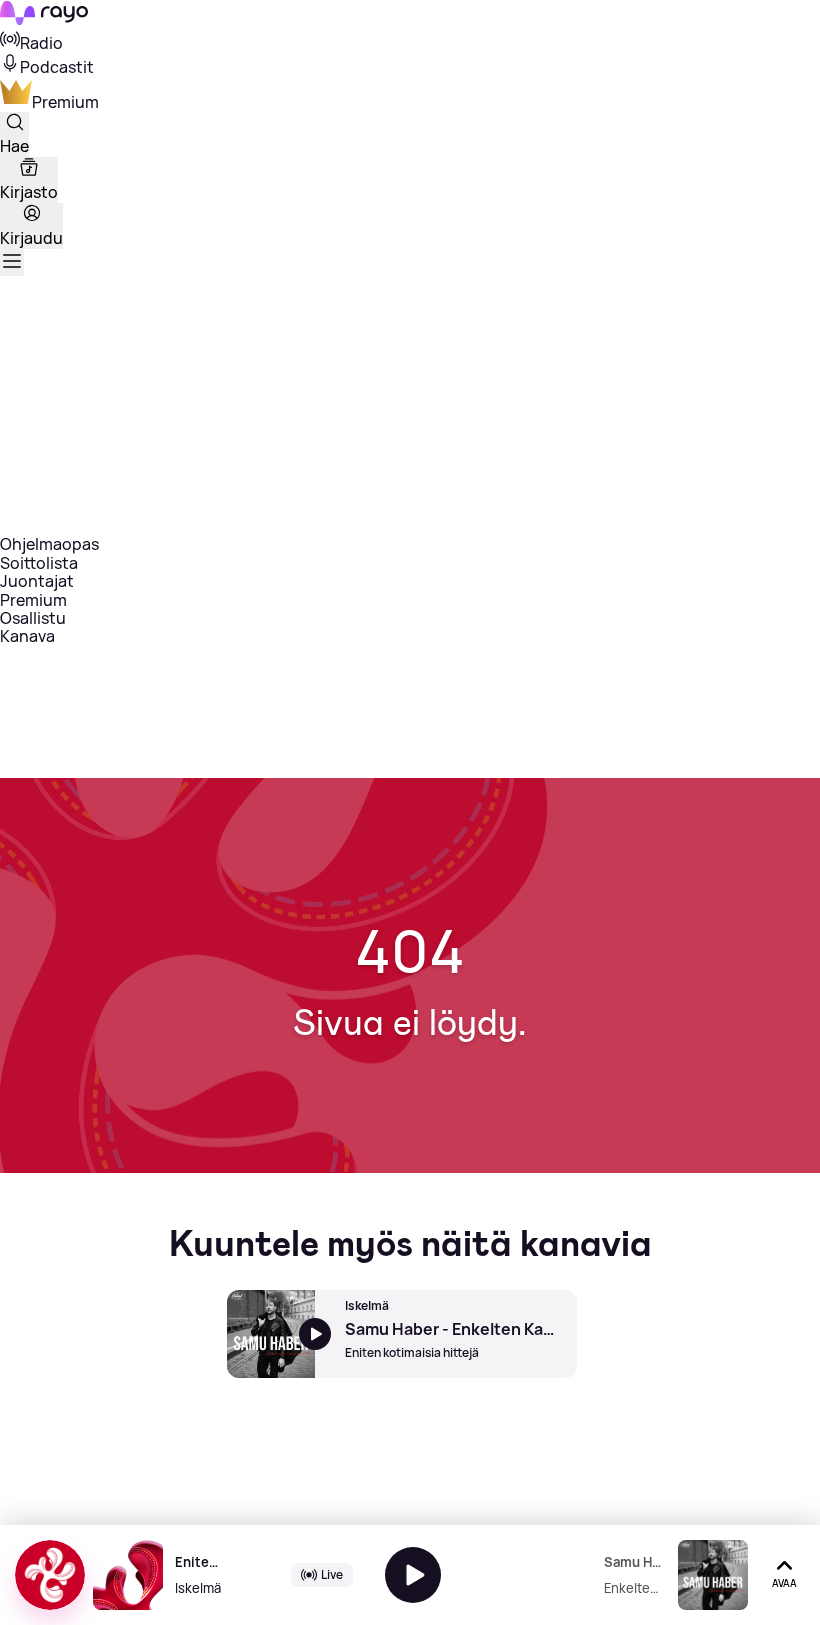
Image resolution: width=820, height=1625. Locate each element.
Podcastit (57, 67)
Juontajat (37, 581)
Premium (33, 600)
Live (332, 1574)
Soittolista (39, 563)
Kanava (27, 636)
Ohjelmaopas (49, 544)
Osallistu (33, 618)
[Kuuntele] (413, 1575)
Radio (41, 43)
